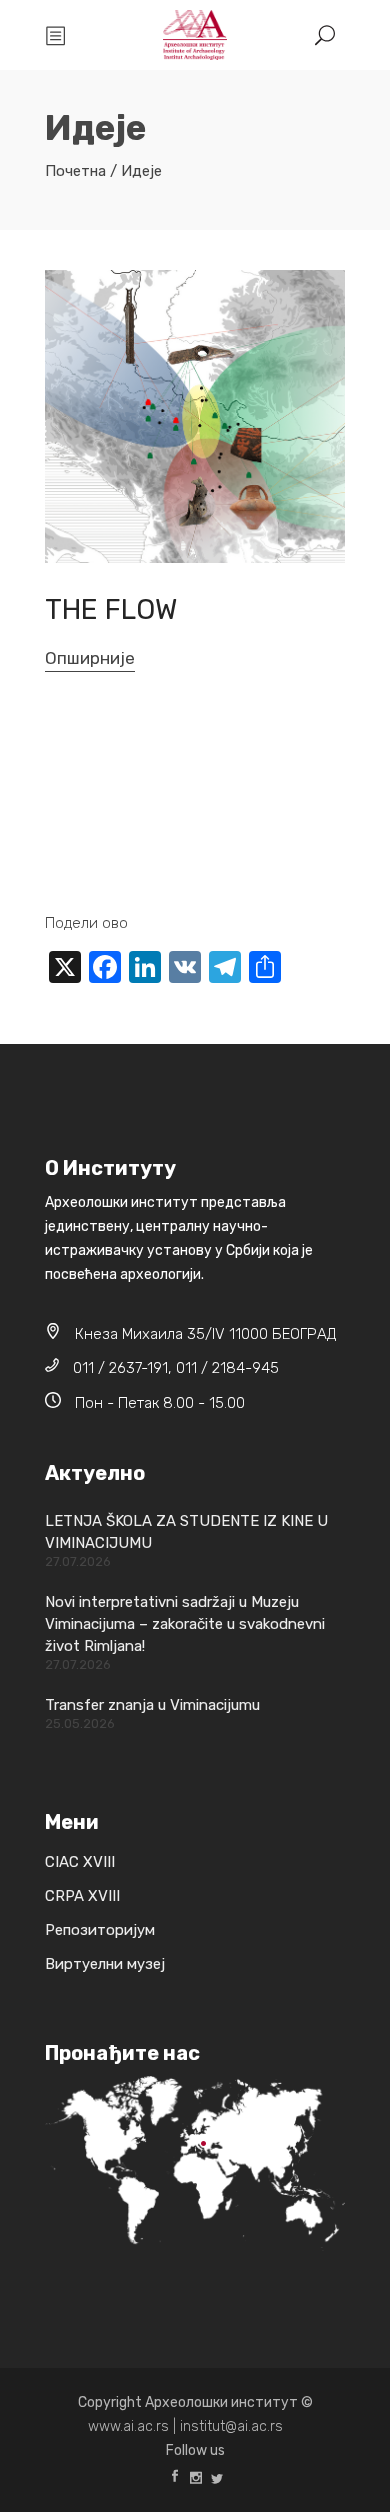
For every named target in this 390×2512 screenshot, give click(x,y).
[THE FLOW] (195, 416)
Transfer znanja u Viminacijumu (152, 1705)
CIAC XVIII (80, 1862)
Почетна (75, 171)
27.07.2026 (78, 1561)
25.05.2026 (80, 1723)
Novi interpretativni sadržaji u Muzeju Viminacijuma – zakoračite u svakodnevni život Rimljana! (185, 1624)
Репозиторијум (100, 1930)
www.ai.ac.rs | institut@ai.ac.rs (185, 2426)
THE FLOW (111, 609)
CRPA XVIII (82, 1896)
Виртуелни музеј (105, 1964)
